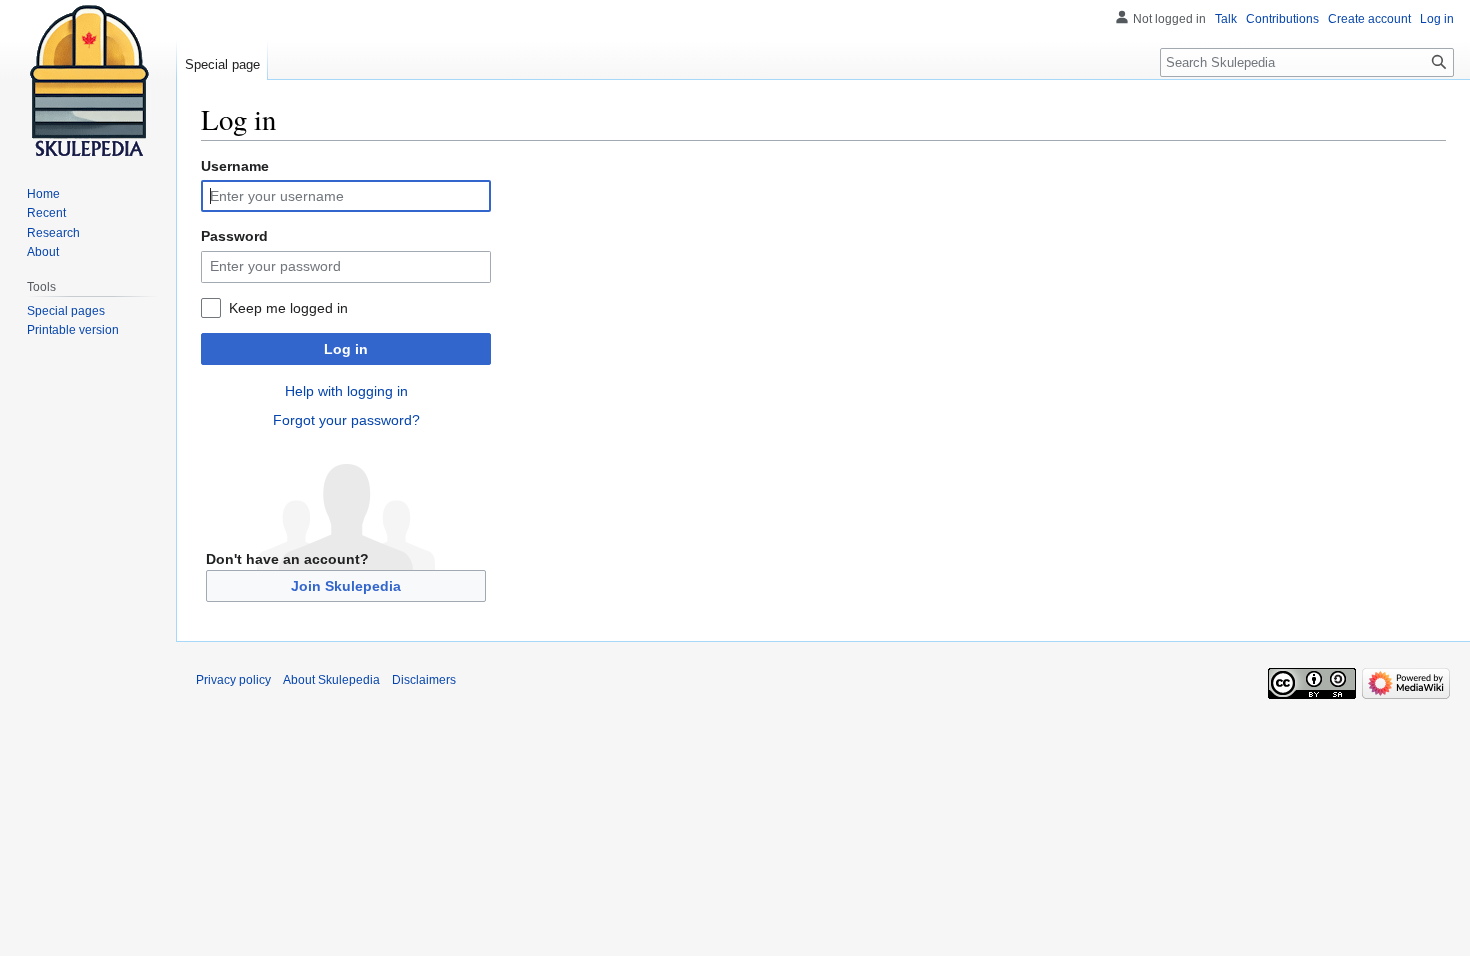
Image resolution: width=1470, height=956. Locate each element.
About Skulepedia (331, 680)
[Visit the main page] (88, 80)
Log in (346, 349)
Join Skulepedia (346, 586)
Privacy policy (233, 680)
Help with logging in (346, 391)
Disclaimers (424, 680)
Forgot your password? (346, 420)
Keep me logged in (288, 308)
